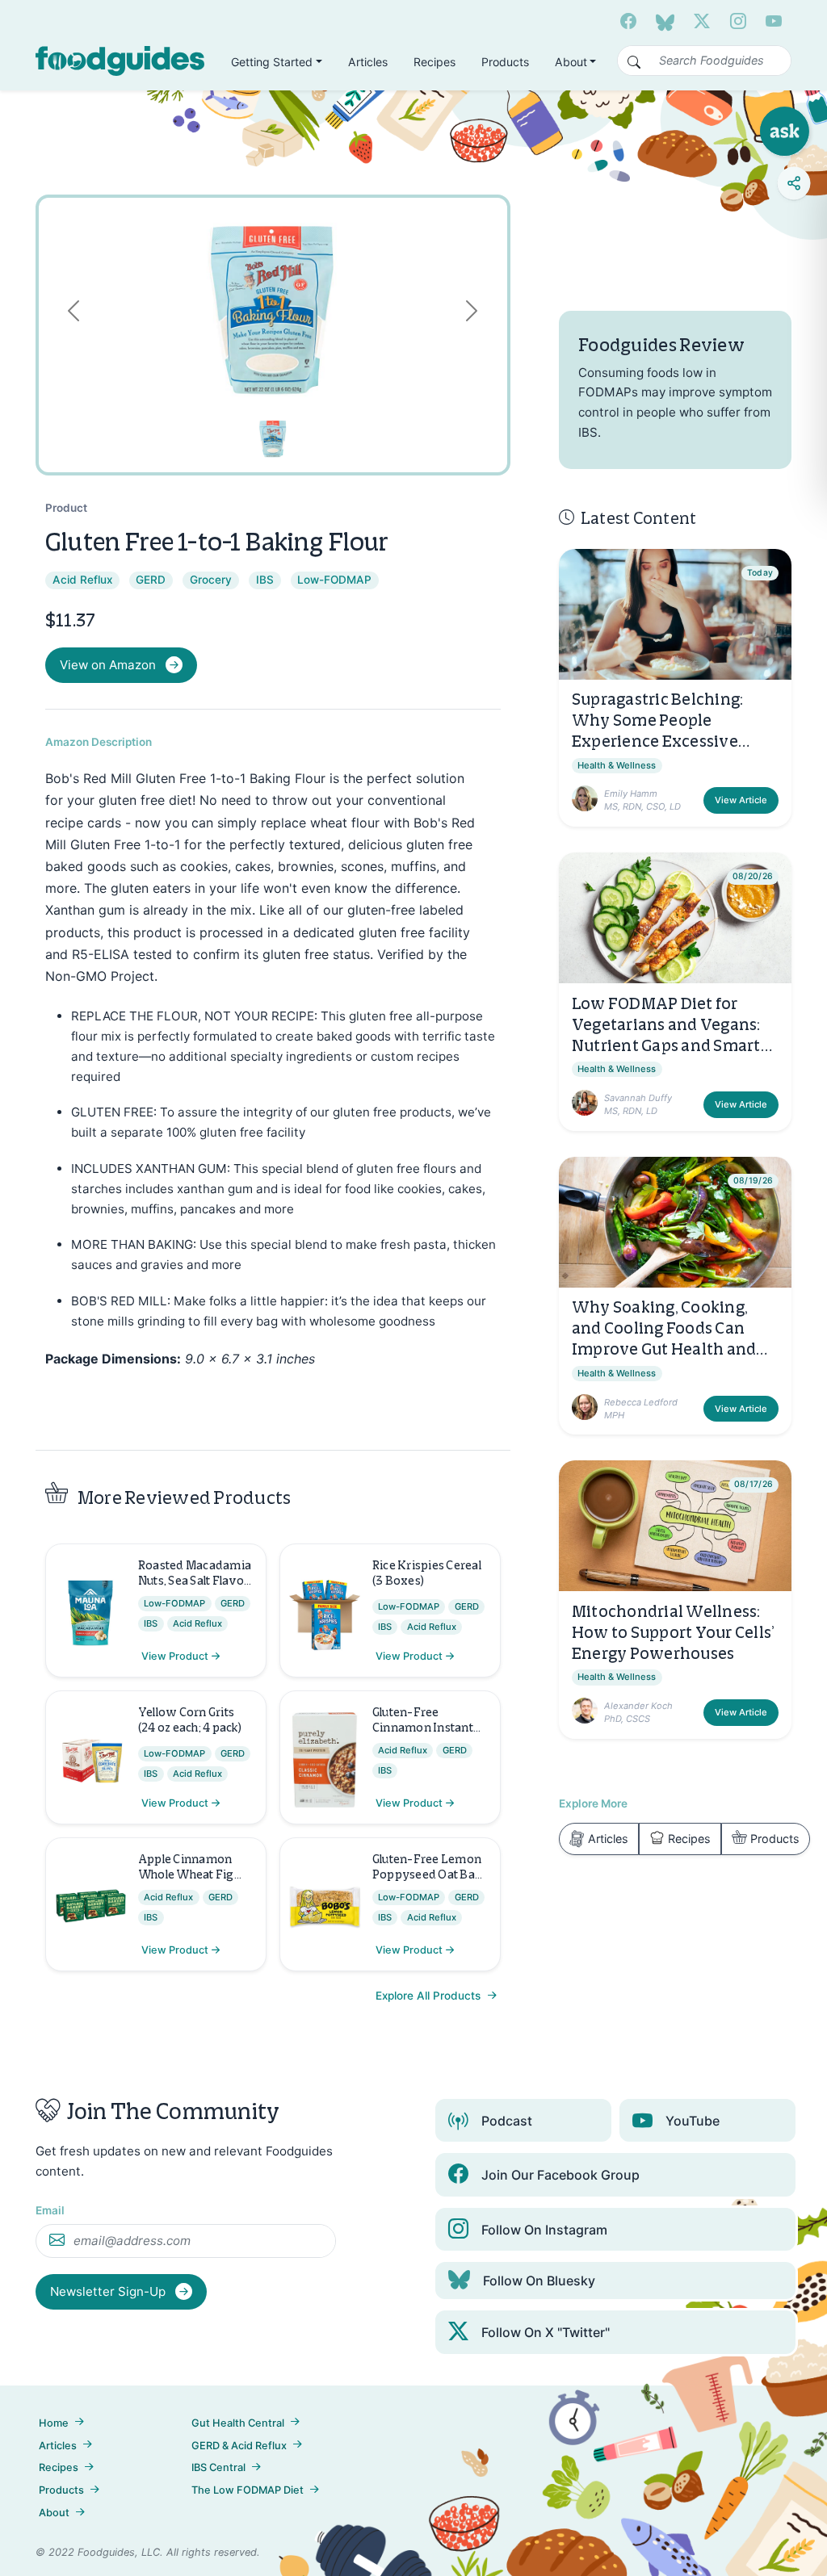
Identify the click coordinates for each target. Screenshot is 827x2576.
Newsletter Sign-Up (109, 2291)
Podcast (507, 2121)
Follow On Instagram (544, 2230)
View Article (741, 800)
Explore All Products (430, 1996)
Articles (368, 62)
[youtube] (774, 22)
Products (505, 62)
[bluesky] (665, 22)
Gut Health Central (238, 2423)
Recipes (434, 62)
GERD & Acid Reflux (239, 2446)
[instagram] (738, 22)
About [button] (571, 62)
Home (54, 2423)
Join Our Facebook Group (560, 2175)
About (54, 2513)
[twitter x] (702, 22)
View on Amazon (108, 665)
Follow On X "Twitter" (546, 2332)
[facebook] (628, 22)
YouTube (693, 2121)
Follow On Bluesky (539, 2281)
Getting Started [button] (272, 62)
